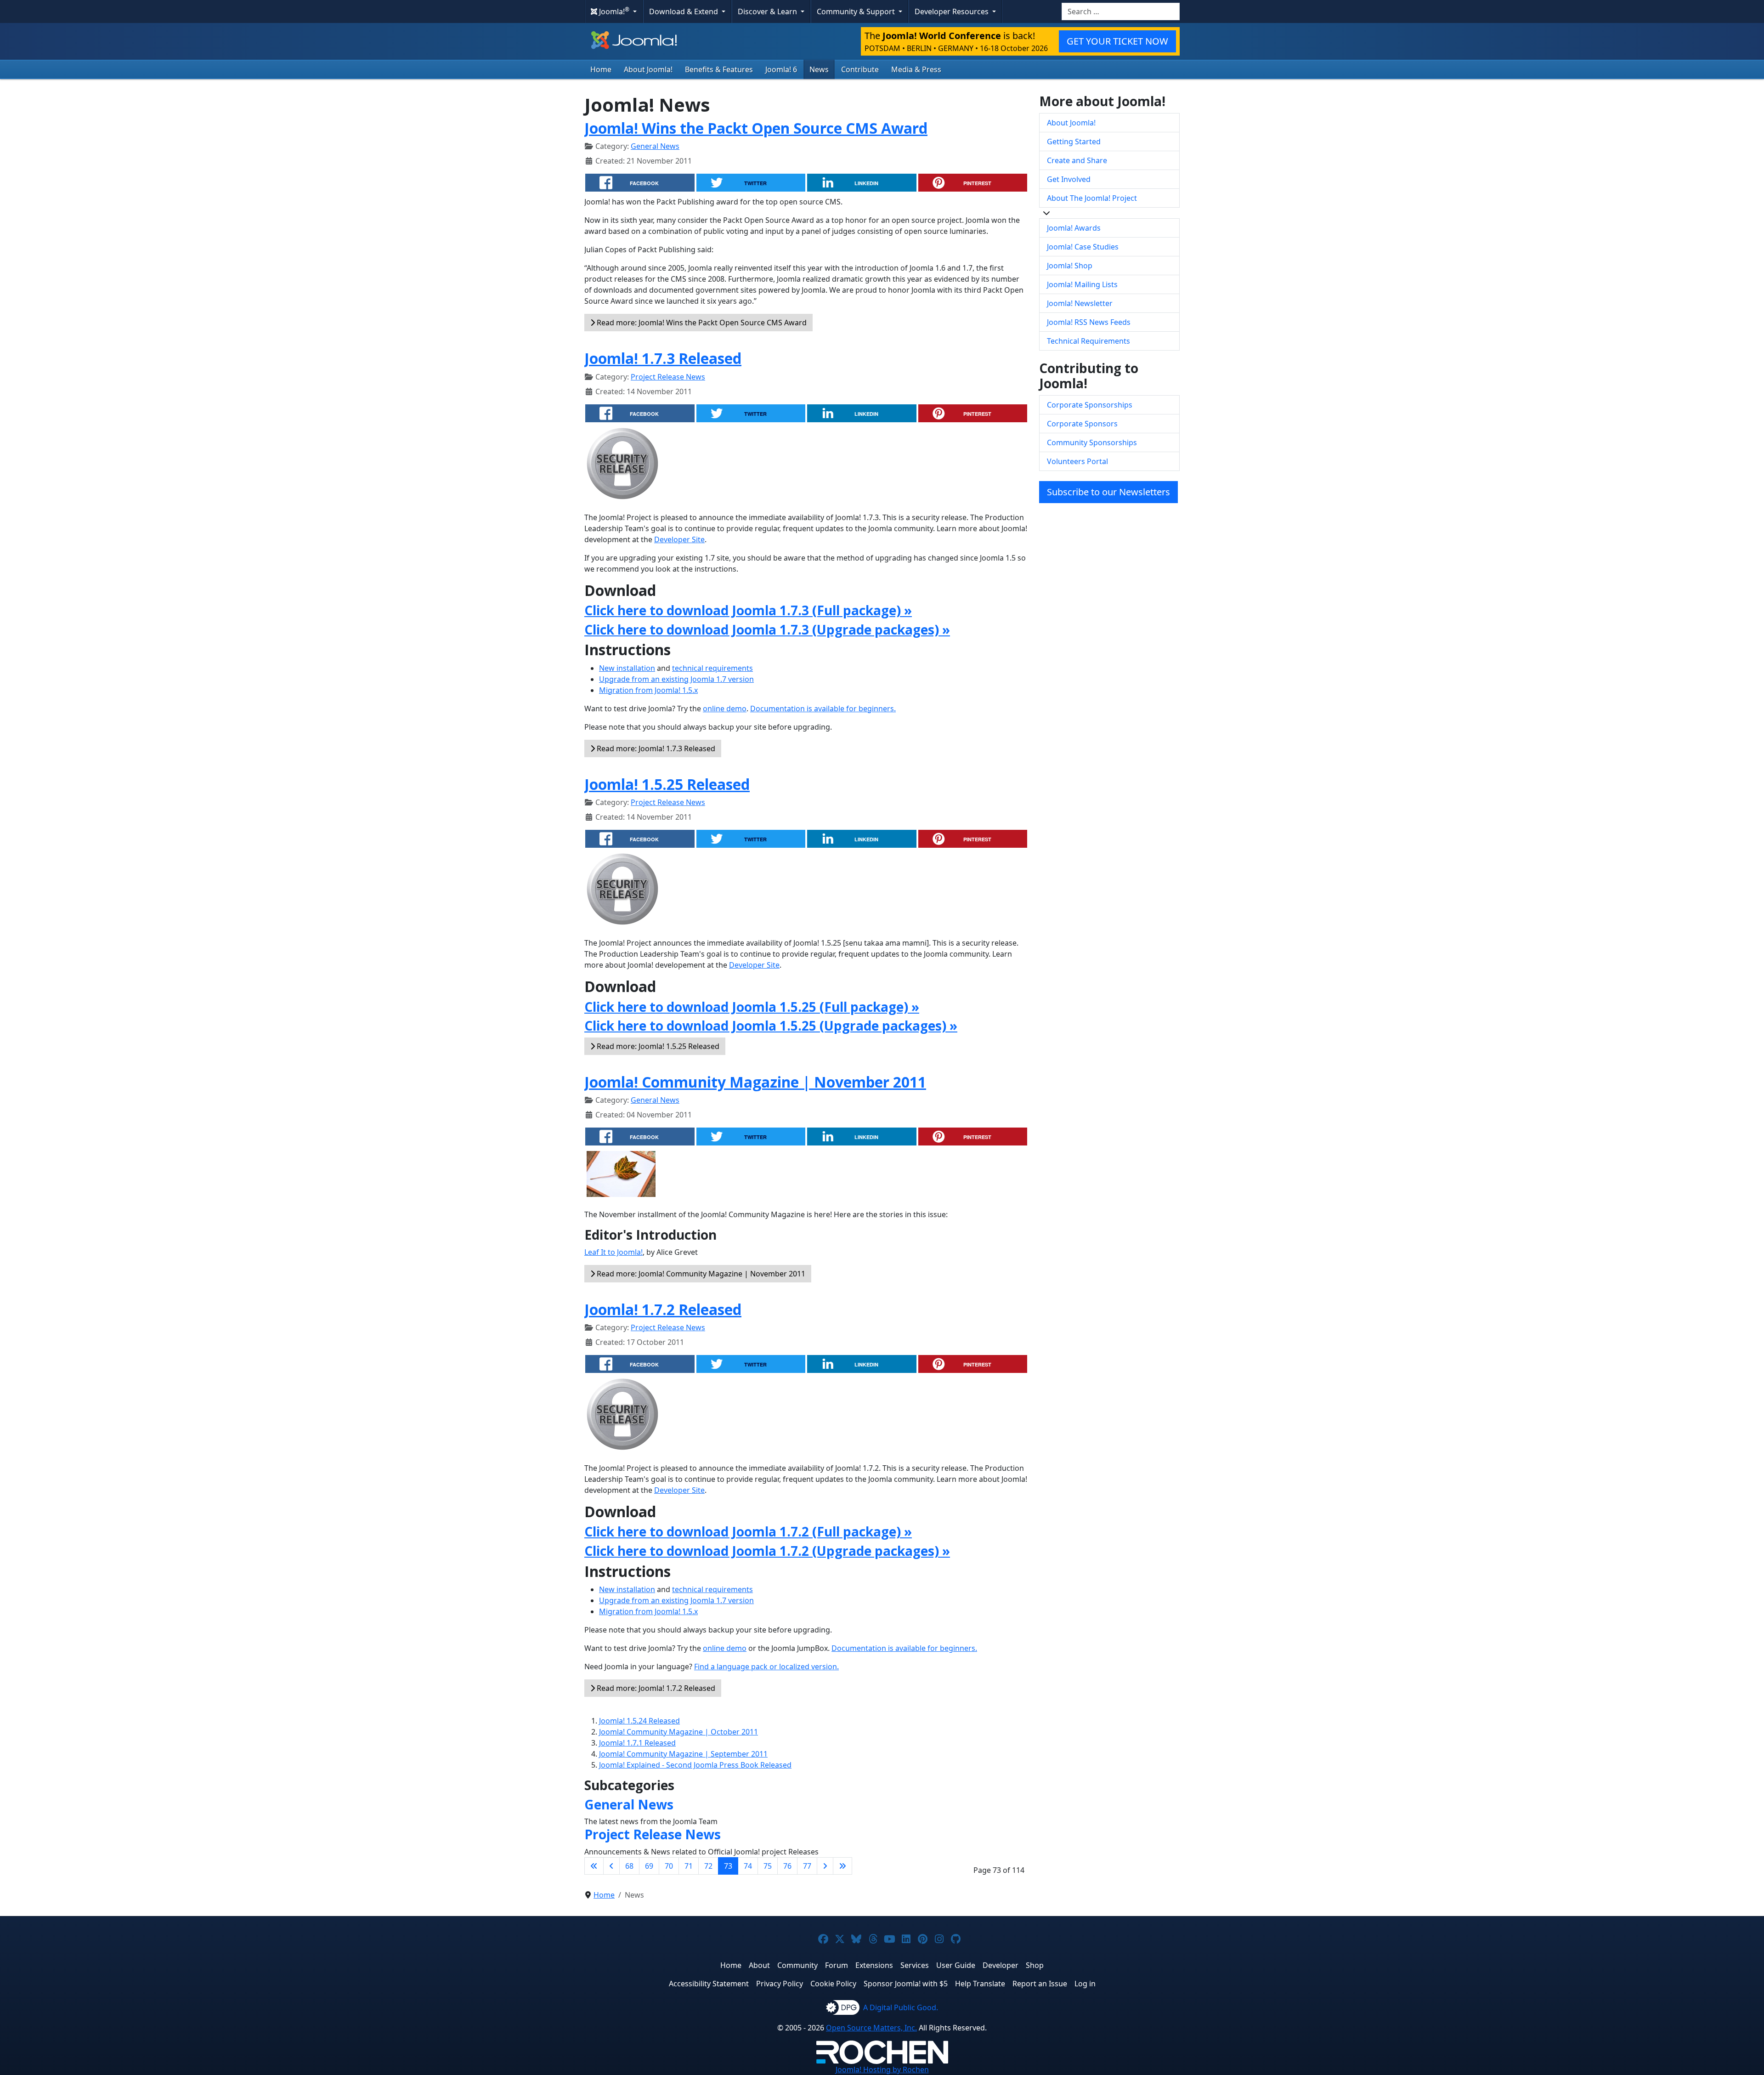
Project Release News (668, 377)
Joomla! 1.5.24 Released (639, 1721)
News (819, 69)
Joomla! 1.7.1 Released (637, 1743)
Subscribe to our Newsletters (1108, 492)
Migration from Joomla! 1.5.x (648, 690)
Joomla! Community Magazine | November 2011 (755, 1082)
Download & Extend (684, 11)
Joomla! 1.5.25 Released (667, 784)
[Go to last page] (842, 1866)
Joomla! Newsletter (1080, 303)
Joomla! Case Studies (1083, 247)
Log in (1085, 1984)
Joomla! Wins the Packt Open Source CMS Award (756, 128)
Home (601, 69)
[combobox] (1121, 11)
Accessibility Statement (709, 1984)
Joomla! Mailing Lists (1082, 284)
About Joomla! (648, 69)
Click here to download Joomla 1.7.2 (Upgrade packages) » (767, 1551)
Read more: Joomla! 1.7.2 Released (655, 1688)
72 (708, 1866)
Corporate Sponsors (1082, 424)
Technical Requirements (1088, 341)
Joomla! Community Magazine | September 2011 (683, 1754)
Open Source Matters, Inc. (871, 2028)
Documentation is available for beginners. (823, 709)
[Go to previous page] (611, 1866)
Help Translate (980, 1984)
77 (807, 1866)
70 (669, 1866)
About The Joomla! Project (1092, 198)
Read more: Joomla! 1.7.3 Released (655, 748)
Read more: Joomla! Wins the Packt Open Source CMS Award (701, 323)
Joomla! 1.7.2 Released (663, 1309)
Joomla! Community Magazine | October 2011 (678, 1732)
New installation (627, 668)
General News (655, 146)
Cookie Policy (833, 1984)
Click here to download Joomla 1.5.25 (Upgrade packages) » (771, 1026)
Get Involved (1069, 179)
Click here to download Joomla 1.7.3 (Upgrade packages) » (767, 629)
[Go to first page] (594, 1866)
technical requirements (712, 668)
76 (787, 1866)
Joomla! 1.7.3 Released (663, 358)
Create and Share (1077, 160)
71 (689, 1866)
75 (768, 1866)
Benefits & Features (719, 69)
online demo (725, 709)
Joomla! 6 (781, 69)
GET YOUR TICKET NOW (1117, 41)
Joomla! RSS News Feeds (1089, 322)
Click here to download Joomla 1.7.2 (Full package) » (748, 1531)
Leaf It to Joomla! (613, 1252)
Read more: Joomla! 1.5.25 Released (657, 1046)
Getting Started (1074, 142)
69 (649, 1866)
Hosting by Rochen (882, 2069)
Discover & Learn (768, 11)
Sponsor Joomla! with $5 (906, 1984)
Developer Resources (953, 11)
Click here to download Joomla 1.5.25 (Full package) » (752, 1007)
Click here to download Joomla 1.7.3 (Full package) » (748, 610)
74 (748, 1866)
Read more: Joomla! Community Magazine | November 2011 (700, 1274)
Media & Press (916, 69)
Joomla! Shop (1070, 266)
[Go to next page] (825, 1866)
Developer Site (679, 539)
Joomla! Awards (1074, 228)
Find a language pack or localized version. (766, 1667)
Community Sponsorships (1092, 442)
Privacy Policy (780, 1984)
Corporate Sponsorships (1090, 405)
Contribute (860, 69)
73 (728, 1866)
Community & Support (857, 11)
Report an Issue (1040, 1984)
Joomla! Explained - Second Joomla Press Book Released (695, 1765)
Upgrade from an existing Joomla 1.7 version (676, 679)
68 (629, 1866)
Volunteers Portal (1077, 461)
